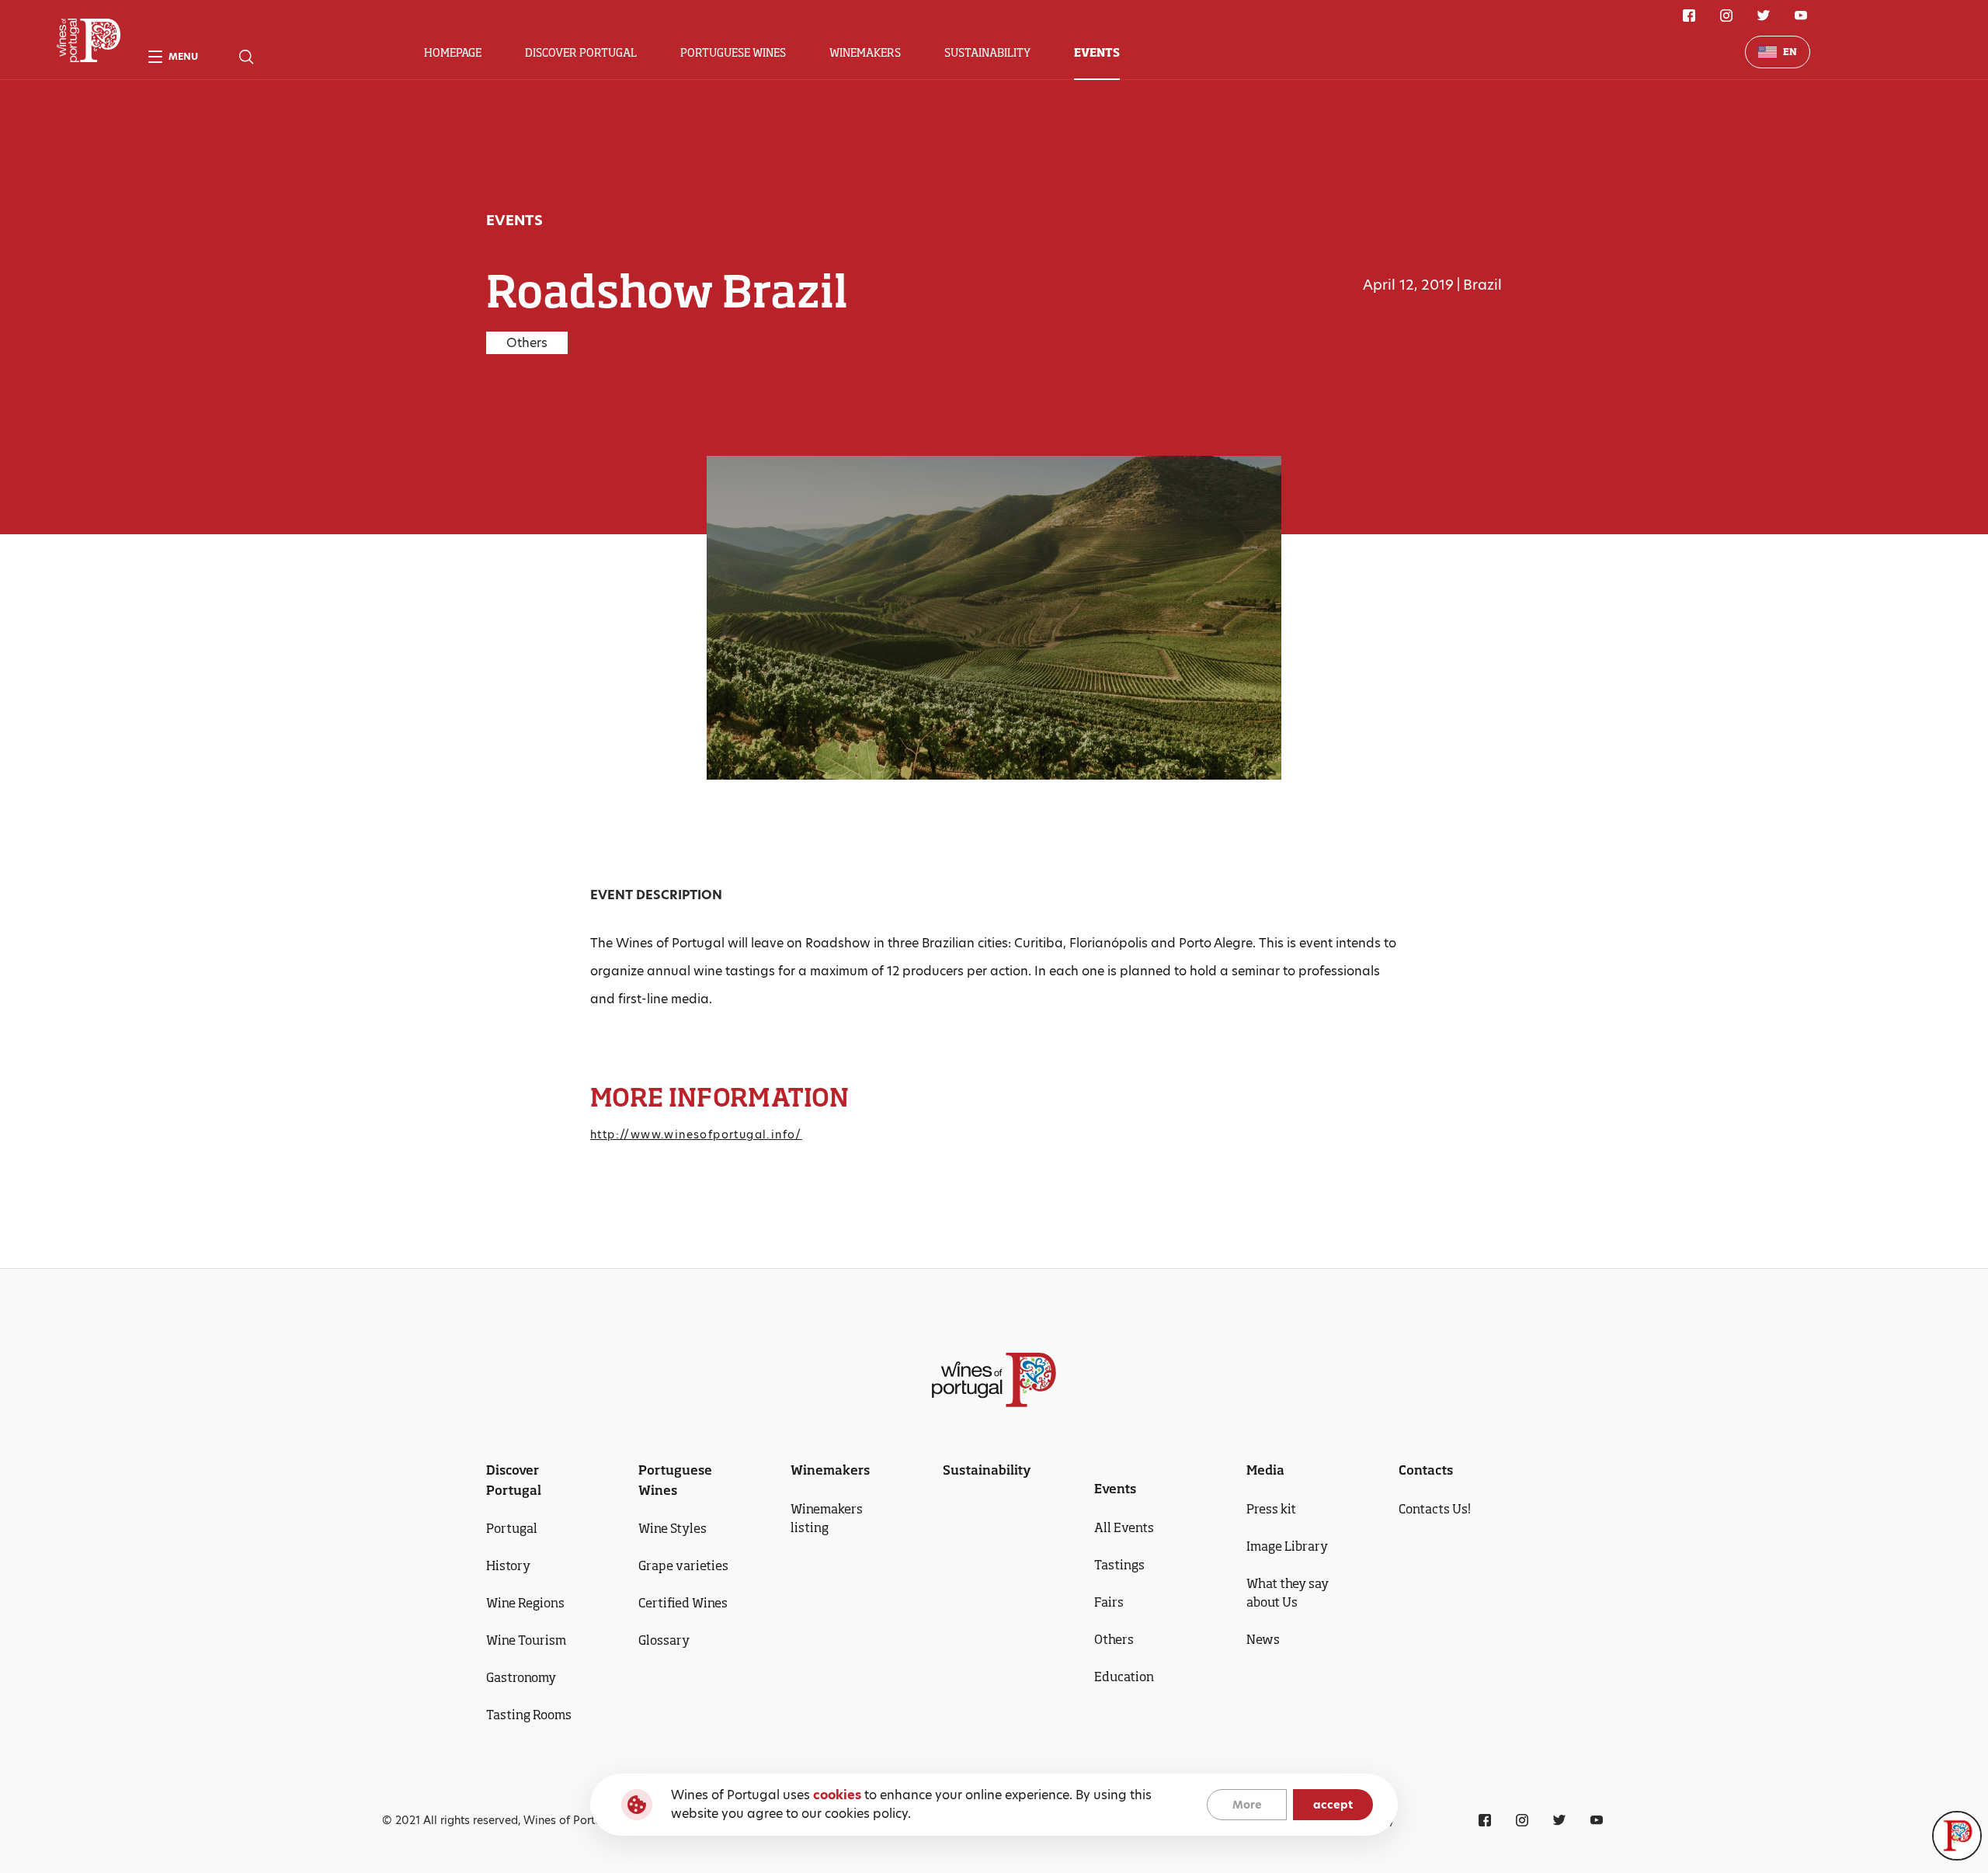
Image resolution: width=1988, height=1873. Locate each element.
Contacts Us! (1435, 1509)
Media (1265, 1470)
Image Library (1287, 1546)
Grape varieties (683, 1565)
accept (1333, 1805)
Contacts (1426, 1470)
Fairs (1109, 1602)
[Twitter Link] (1764, 16)
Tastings (1119, 1565)
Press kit (1271, 1509)
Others (1114, 1639)
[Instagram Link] (1726, 16)
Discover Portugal (581, 52)
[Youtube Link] (1801, 16)
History (508, 1565)
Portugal (512, 1528)
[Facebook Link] (1689, 16)
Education (1124, 1677)
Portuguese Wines (733, 52)
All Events (1124, 1527)
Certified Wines (683, 1603)
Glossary (664, 1640)
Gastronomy (521, 1677)
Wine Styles (673, 1528)
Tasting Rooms (529, 1715)
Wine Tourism (526, 1640)
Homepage (453, 52)
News (1263, 1639)
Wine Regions (525, 1603)
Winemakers (865, 52)
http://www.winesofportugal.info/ (696, 1135)
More (1247, 1805)
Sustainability (987, 52)
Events (1097, 52)
